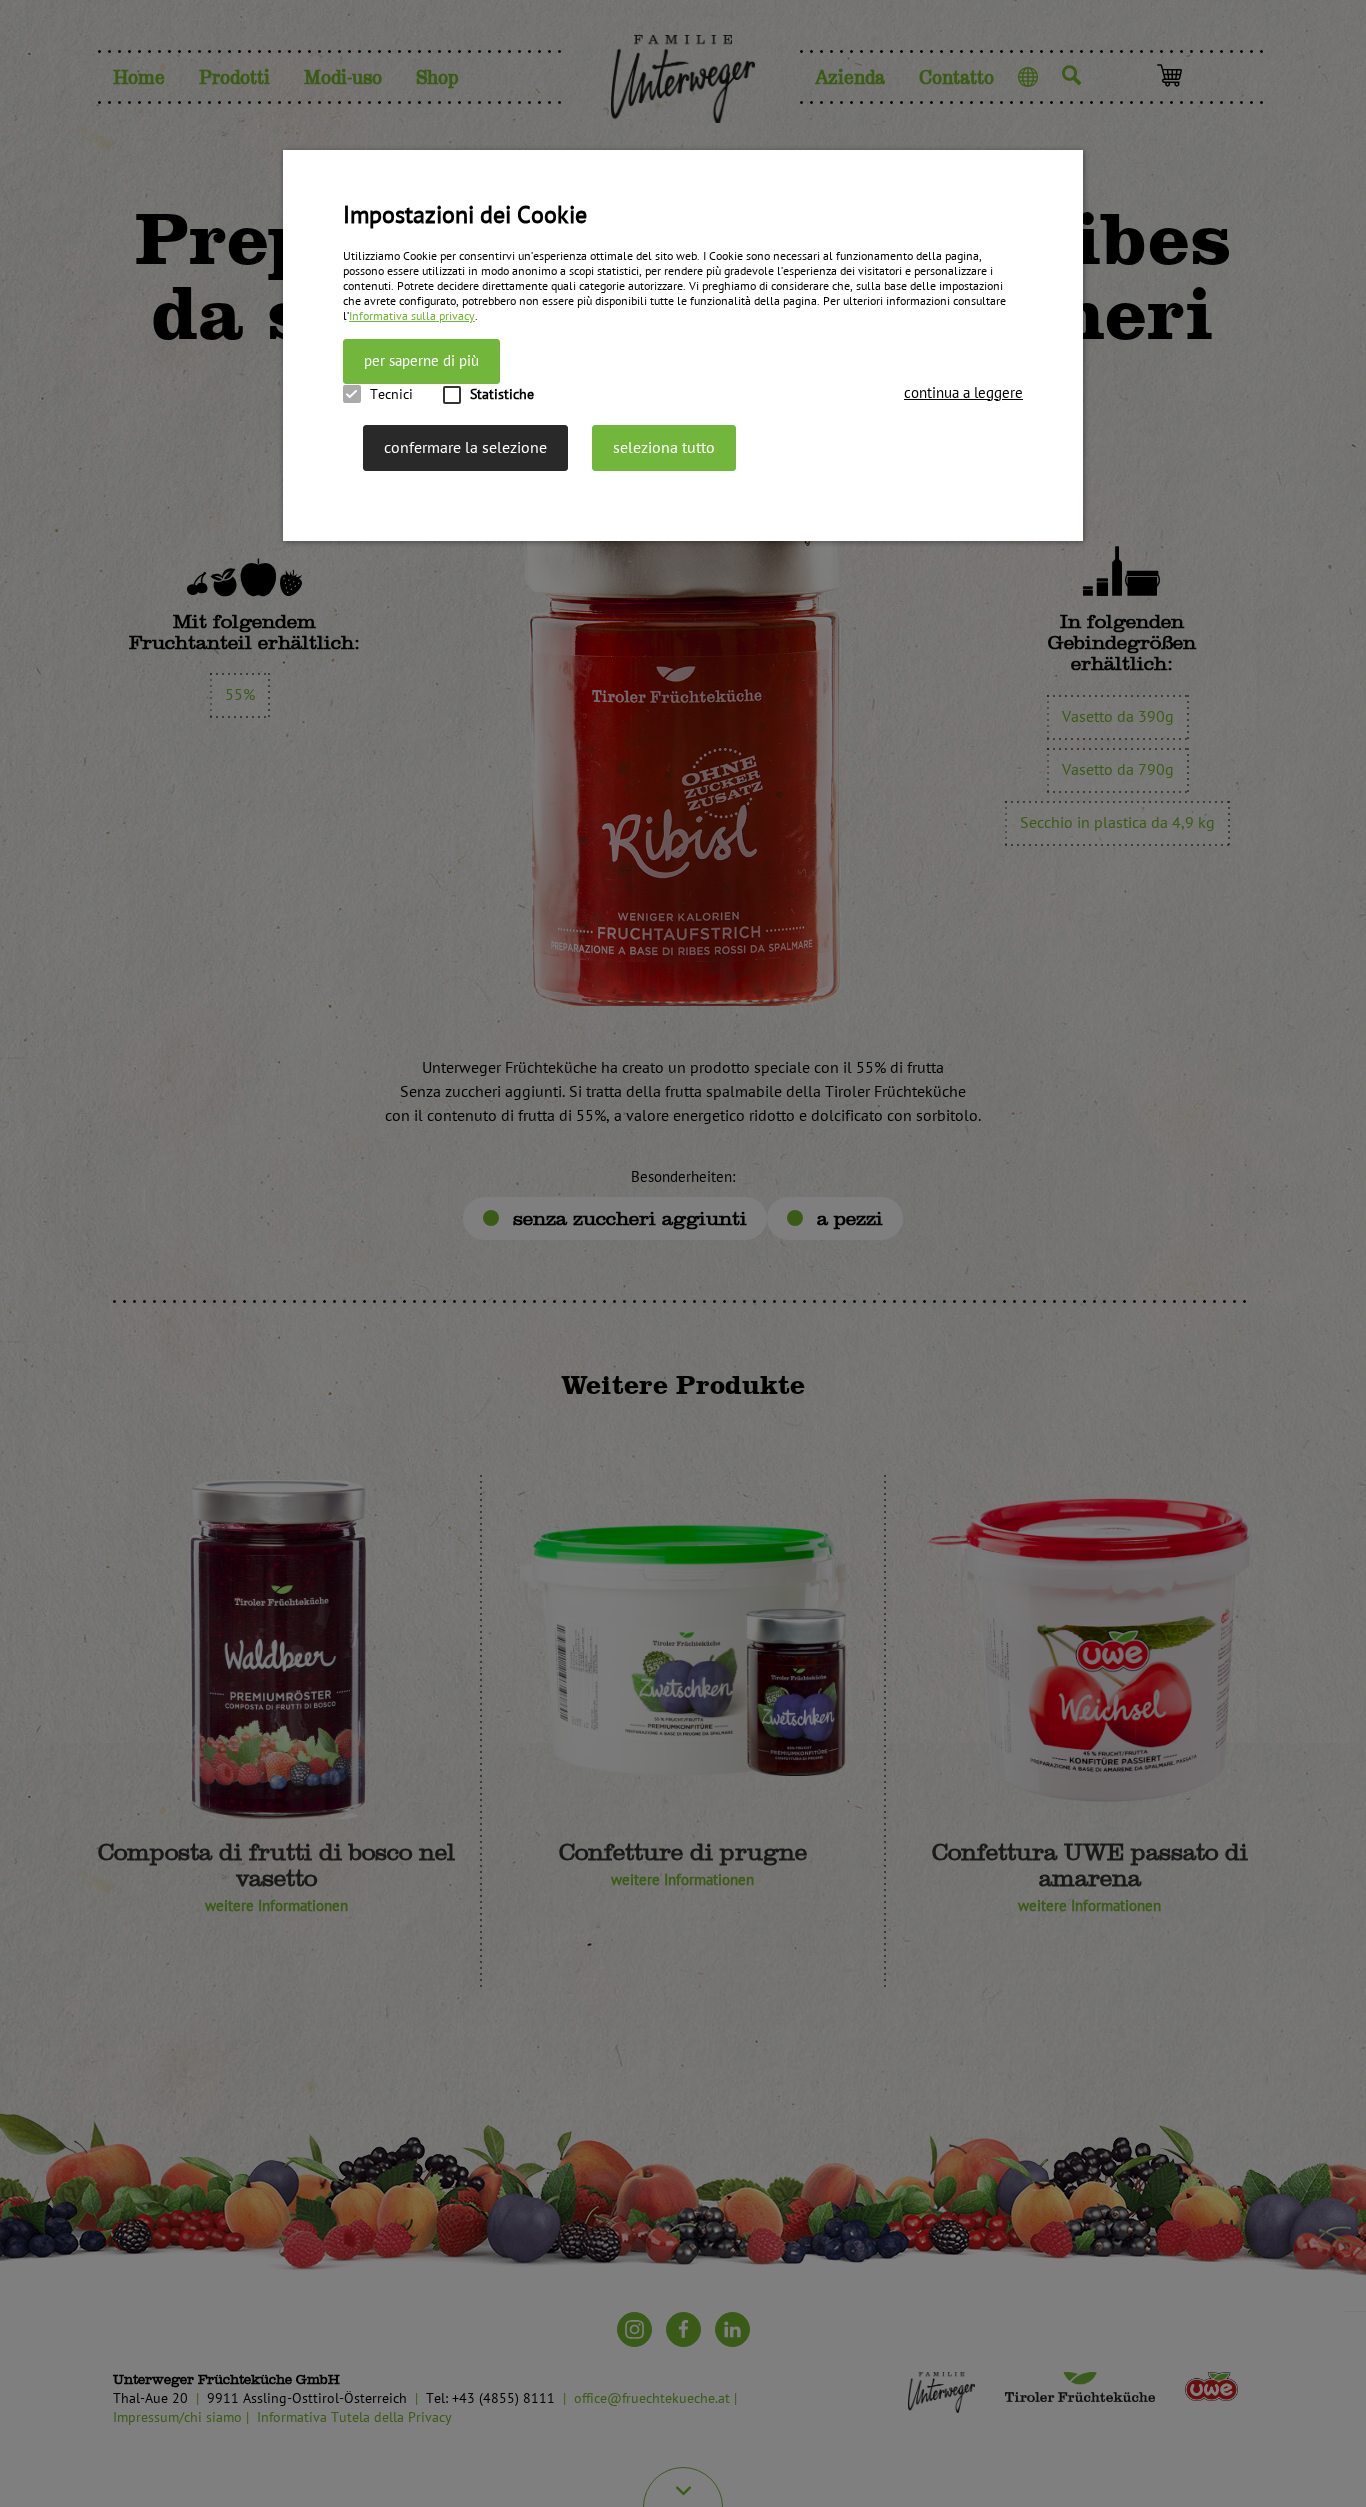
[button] (963, 393)
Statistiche (502, 394)
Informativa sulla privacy (412, 316)
